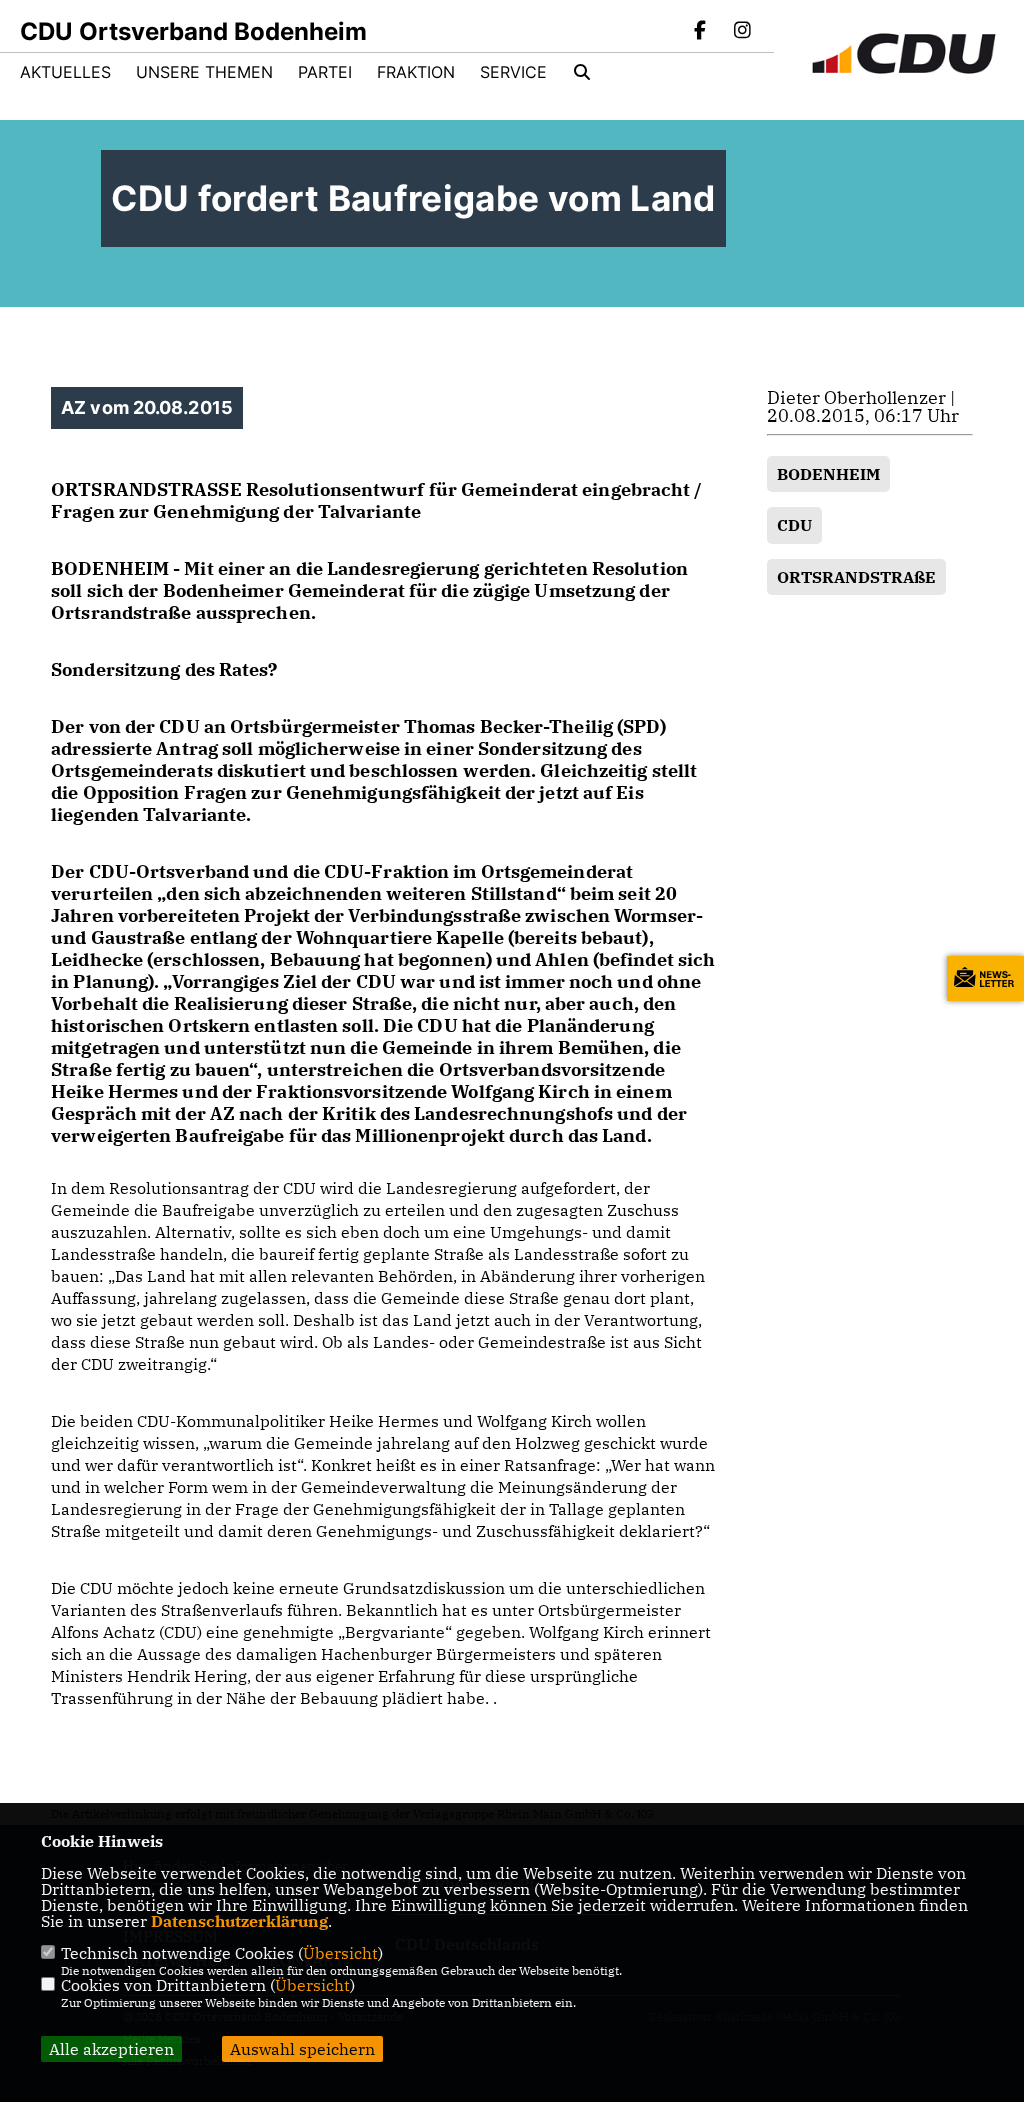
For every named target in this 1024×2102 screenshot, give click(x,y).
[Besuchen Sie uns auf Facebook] (701, 32)
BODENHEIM (828, 474)
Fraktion (416, 72)
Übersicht (340, 1953)
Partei (325, 72)
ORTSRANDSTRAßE (856, 577)
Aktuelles (65, 72)
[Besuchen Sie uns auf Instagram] (742, 32)
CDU (794, 525)
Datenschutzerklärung (239, 1921)
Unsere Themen (204, 72)
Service (513, 72)
